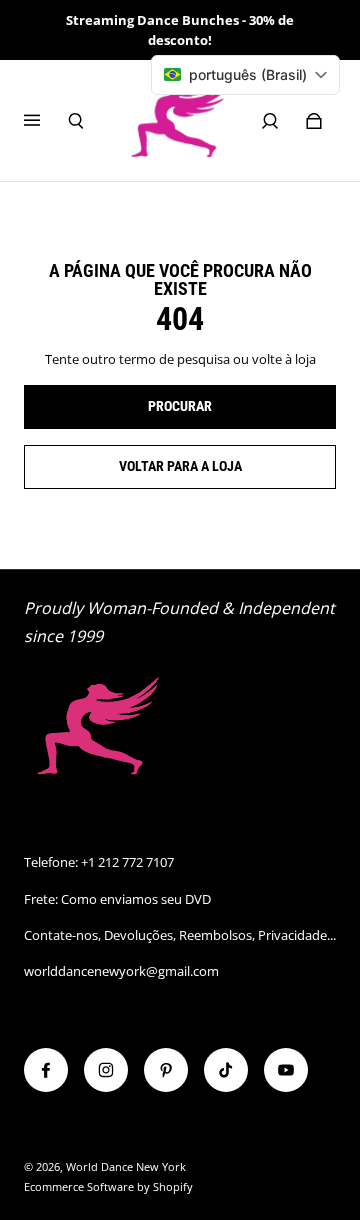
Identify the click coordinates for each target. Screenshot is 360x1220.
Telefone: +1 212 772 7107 (99, 862)
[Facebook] (46, 1070)
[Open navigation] (46, 121)
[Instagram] (106, 1070)
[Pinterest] (166, 1070)
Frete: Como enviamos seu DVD (117, 899)
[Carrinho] (314, 121)
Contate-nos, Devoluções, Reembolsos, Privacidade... (180, 935)
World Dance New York (126, 1167)
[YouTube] (286, 1070)
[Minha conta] (270, 121)
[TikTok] (226, 1070)
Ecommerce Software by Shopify (108, 1187)
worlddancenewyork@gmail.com (121, 971)
